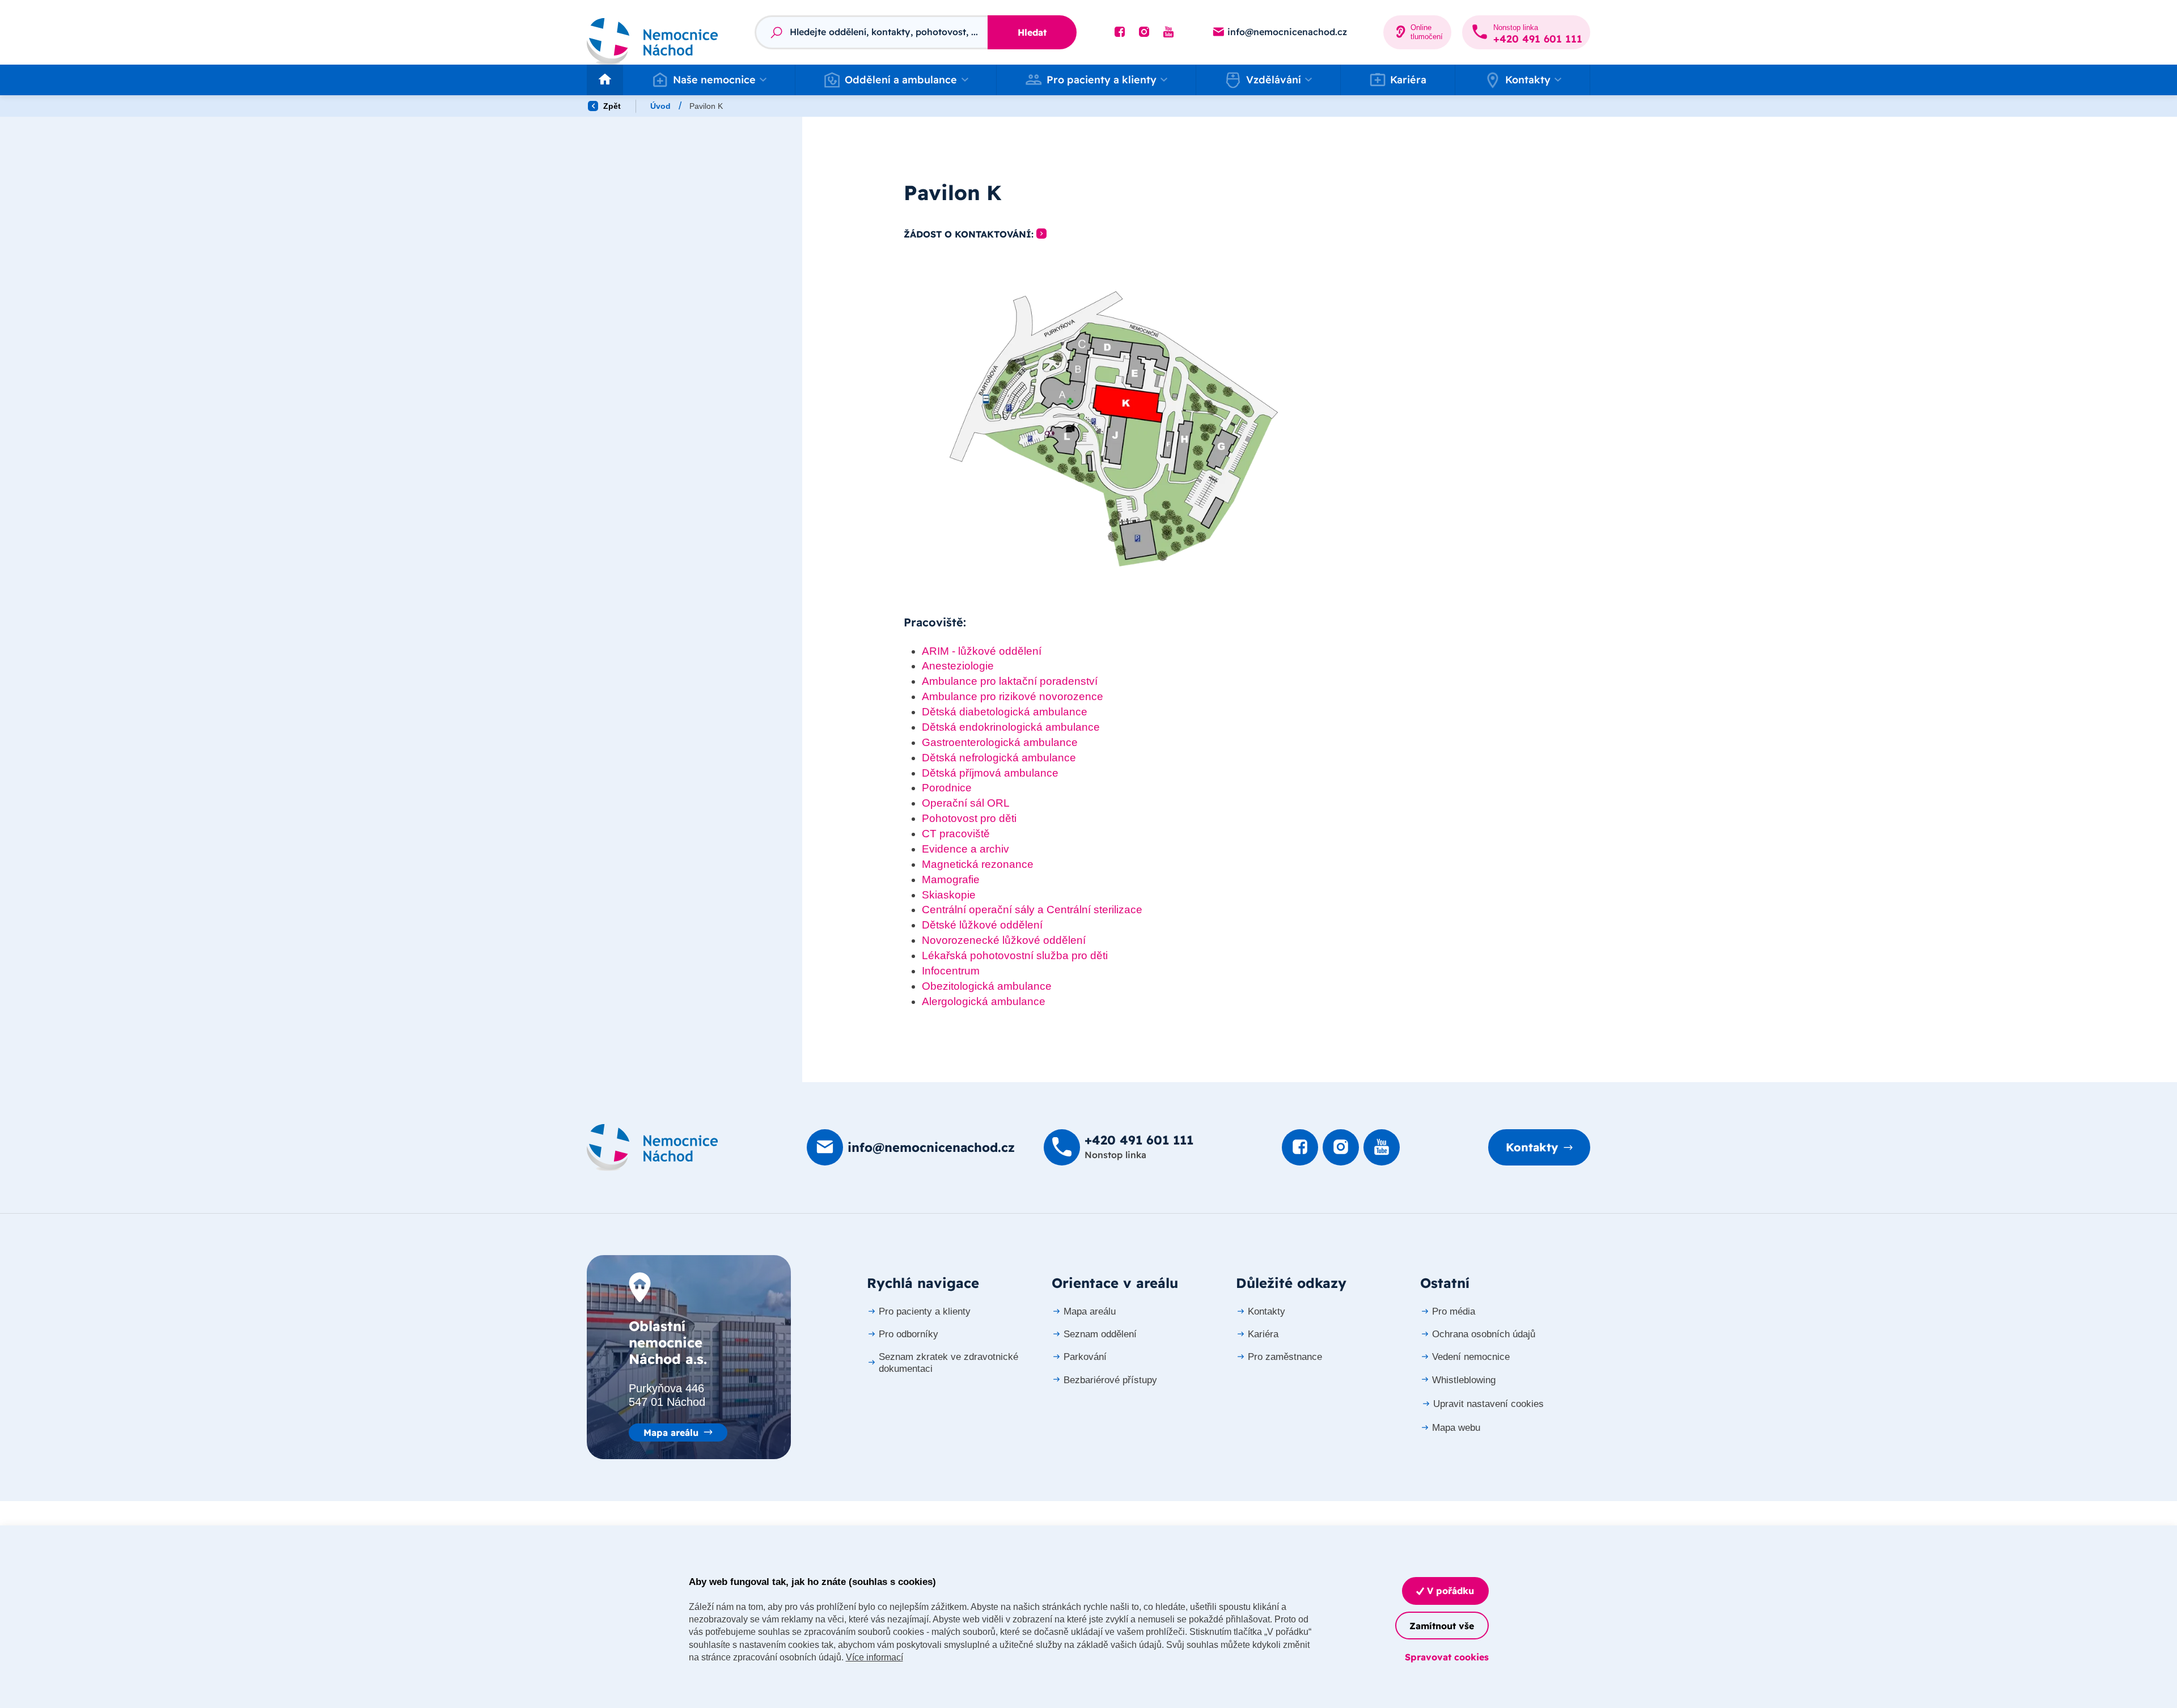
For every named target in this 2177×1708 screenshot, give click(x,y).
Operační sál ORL (966, 803)
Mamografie (951, 880)
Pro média (1454, 1311)
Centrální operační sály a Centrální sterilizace (1032, 910)
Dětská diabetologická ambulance (1005, 712)
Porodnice (947, 788)
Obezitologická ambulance (987, 986)
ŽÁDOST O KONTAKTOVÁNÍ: (969, 234)
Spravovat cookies (1447, 1657)
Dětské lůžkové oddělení (982, 925)
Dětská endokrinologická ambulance (1011, 727)
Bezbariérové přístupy (1110, 1380)
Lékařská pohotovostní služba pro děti (1015, 955)
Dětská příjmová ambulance (990, 773)
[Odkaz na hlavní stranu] (653, 32)
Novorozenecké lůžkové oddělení (1004, 940)
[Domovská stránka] (653, 1147)
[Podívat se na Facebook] (1120, 32)
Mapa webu (1456, 1428)
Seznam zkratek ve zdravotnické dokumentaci (948, 1362)
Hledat (1032, 32)
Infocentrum (951, 971)
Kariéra (1408, 80)
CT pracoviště (956, 834)
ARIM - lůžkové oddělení (982, 651)
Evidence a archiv (965, 849)
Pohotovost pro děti (969, 818)
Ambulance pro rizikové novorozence (1013, 696)
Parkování (1085, 1357)
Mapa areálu (671, 1432)
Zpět (611, 106)
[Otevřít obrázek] (1114, 429)
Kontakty (1532, 1147)
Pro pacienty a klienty (925, 1311)
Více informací (874, 1657)
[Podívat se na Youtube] (1168, 32)
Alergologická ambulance (984, 1001)
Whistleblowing (1464, 1380)
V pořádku (1449, 1591)
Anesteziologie (958, 666)
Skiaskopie (949, 895)
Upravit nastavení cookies (1488, 1404)
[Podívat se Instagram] (1144, 32)
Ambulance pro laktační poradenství (1010, 681)
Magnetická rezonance (978, 864)
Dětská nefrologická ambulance (999, 758)
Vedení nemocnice (1471, 1357)
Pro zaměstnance (1285, 1357)
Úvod (660, 106)
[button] (709, 80)
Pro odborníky (909, 1334)
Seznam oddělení (1100, 1334)
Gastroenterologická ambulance (1000, 742)
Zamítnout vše (1442, 1626)
